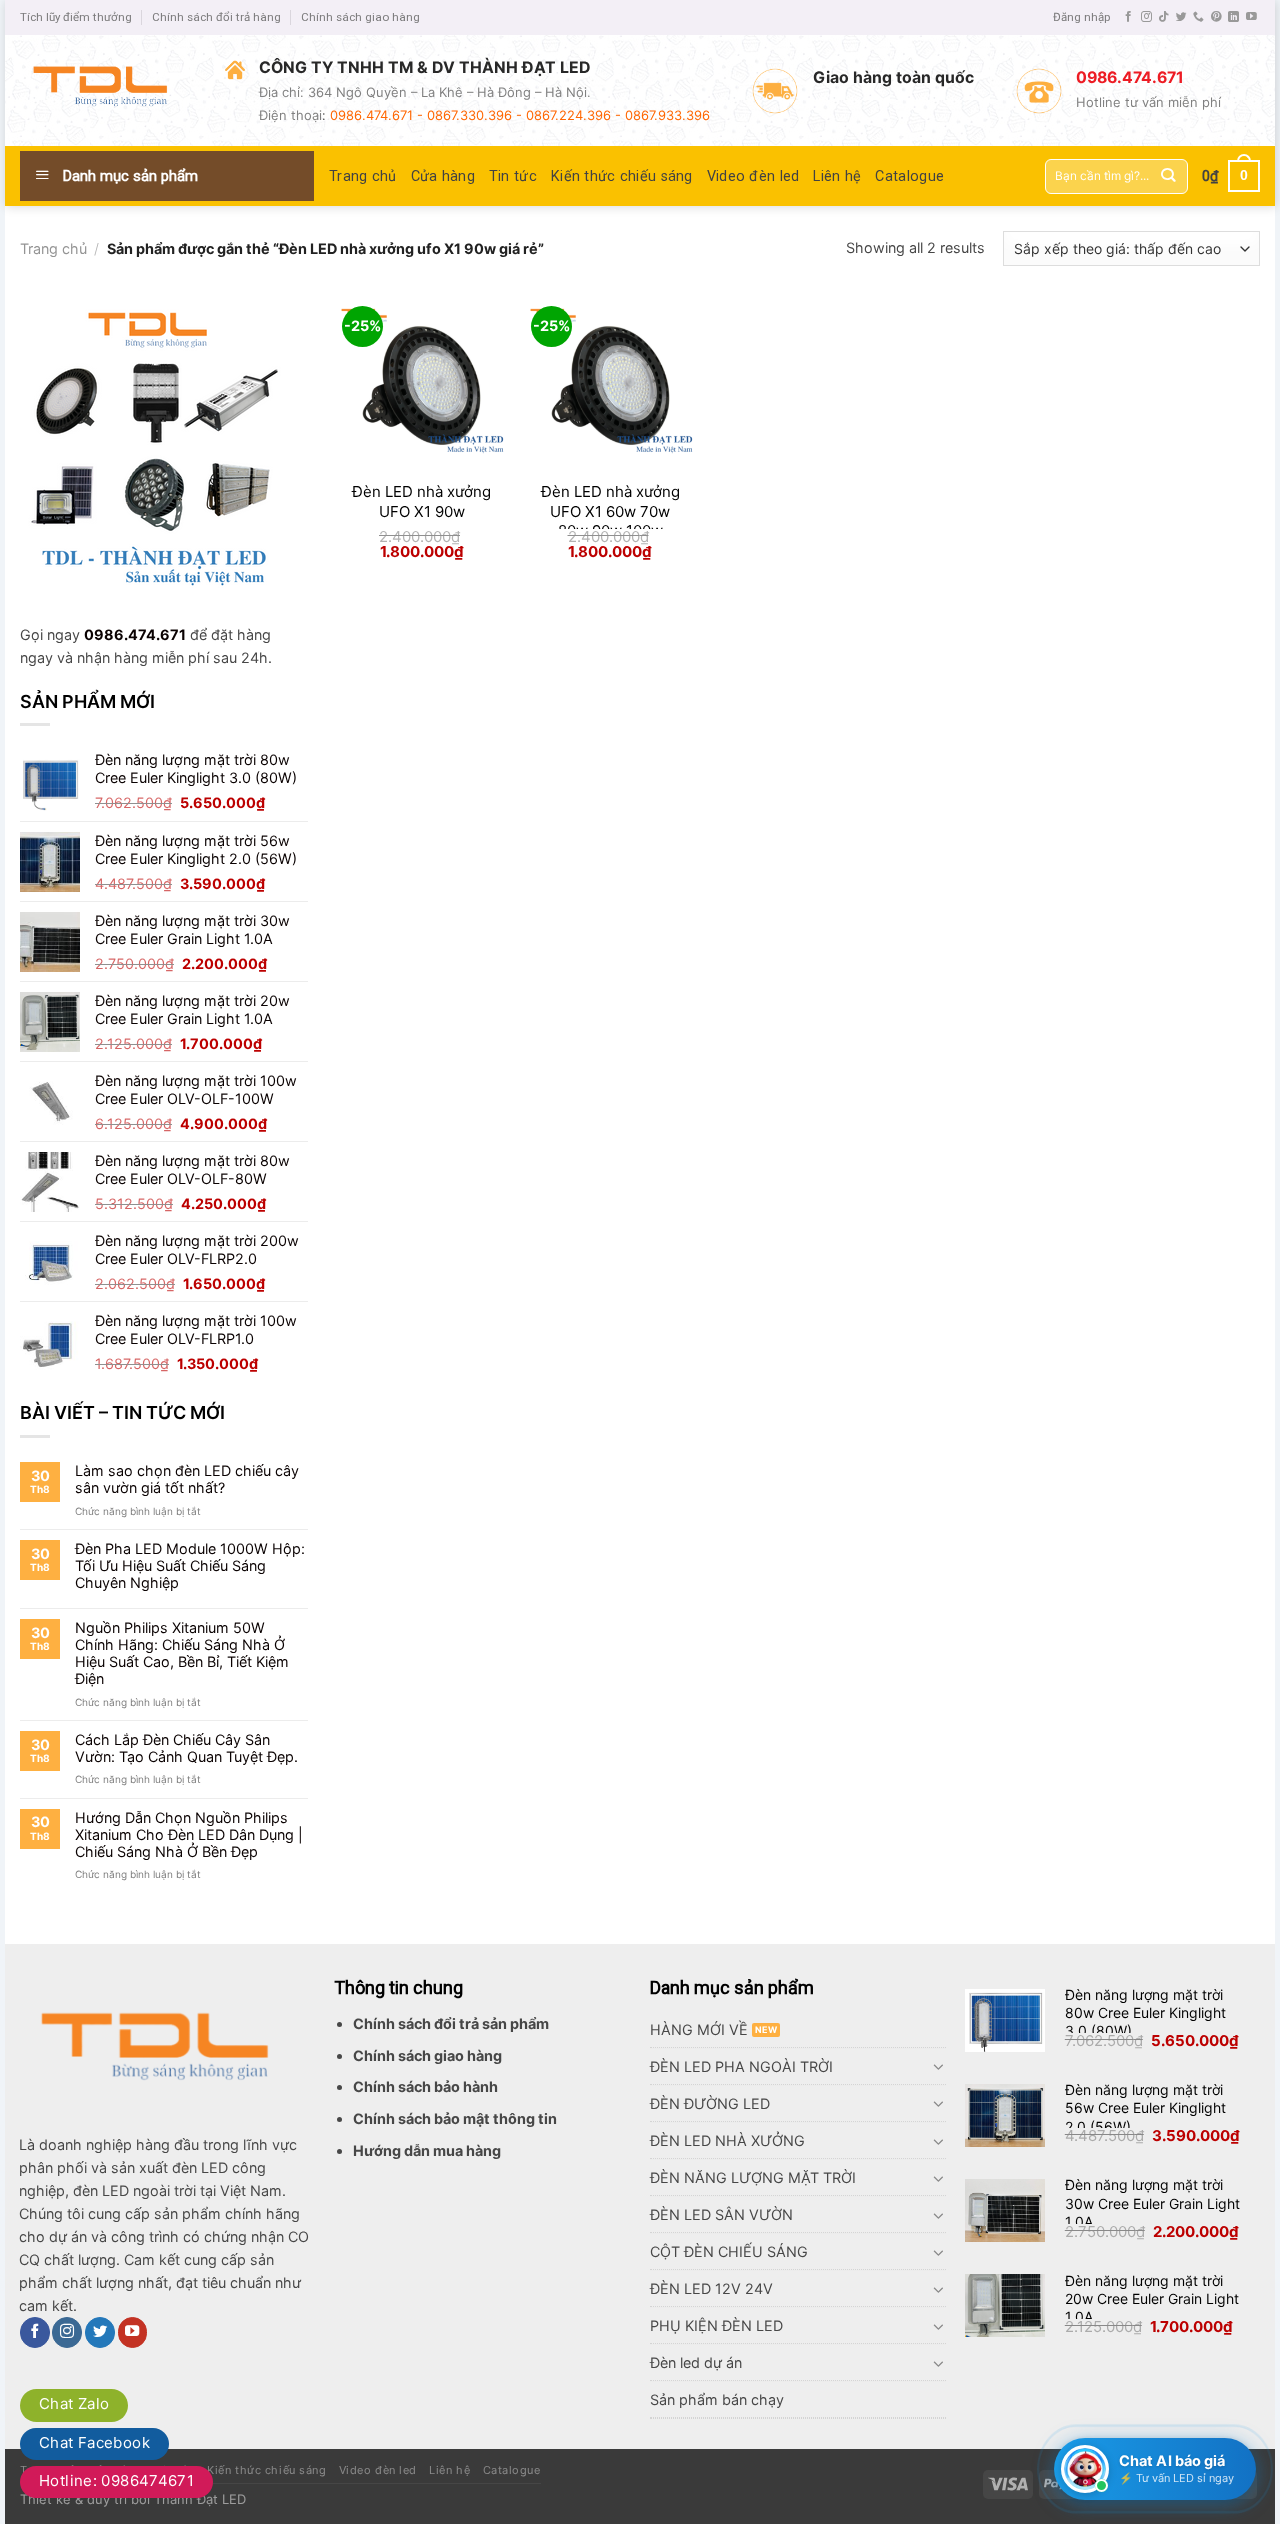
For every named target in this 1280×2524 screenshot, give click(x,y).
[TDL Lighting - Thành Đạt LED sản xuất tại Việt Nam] (107, 90)
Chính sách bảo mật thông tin (455, 2118)
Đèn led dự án (696, 2362)
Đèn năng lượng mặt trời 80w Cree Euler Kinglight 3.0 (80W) (1145, 2012)
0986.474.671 (135, 634)
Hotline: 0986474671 (116, 2480)
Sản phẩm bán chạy (717, 2399)
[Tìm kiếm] (1168, 176)
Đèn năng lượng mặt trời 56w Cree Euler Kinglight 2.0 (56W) (1145, 2107)
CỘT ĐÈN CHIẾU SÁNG (729, 2251)
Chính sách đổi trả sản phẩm (451, 2023)
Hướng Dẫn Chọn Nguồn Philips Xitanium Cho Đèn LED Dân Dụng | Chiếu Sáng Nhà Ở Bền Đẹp (189, 1835)
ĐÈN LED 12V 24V (711, 2288)
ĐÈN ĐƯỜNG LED (710, 2103)
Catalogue (909, 176)
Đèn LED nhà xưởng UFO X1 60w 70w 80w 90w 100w (610, 511)
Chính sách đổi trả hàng (216, 17)
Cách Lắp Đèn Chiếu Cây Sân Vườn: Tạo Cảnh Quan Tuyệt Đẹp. (186, 1748)
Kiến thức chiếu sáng (622, 176)
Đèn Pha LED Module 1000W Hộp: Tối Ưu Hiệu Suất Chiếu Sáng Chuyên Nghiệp (190, 1566)
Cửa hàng (443, 176)
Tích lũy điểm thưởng (76, 17)
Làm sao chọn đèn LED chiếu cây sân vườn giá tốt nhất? (187, 1479)
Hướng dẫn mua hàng (427, 2150)
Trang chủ (363, 176)
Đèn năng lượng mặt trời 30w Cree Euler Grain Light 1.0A (1152, 2202)
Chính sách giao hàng (360, 17)
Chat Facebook (94, 2442)
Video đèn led (753, 176)
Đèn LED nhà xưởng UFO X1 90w (421, 501)
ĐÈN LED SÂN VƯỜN (721, 2214)
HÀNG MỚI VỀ (699, 2029)
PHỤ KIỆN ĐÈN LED (716, 2325)
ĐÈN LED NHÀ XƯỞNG (727, 2140)
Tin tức (513, 176)
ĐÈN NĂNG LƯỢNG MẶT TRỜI (753, 2177)
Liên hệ (837, 176)
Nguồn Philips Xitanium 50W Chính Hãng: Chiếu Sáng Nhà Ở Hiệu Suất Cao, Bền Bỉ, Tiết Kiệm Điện (182, 1653)
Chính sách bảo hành (425, 2086)
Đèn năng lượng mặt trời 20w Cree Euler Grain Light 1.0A (1152, 2298)
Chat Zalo (74, 2403)
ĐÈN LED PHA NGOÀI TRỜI (741, 2066)
